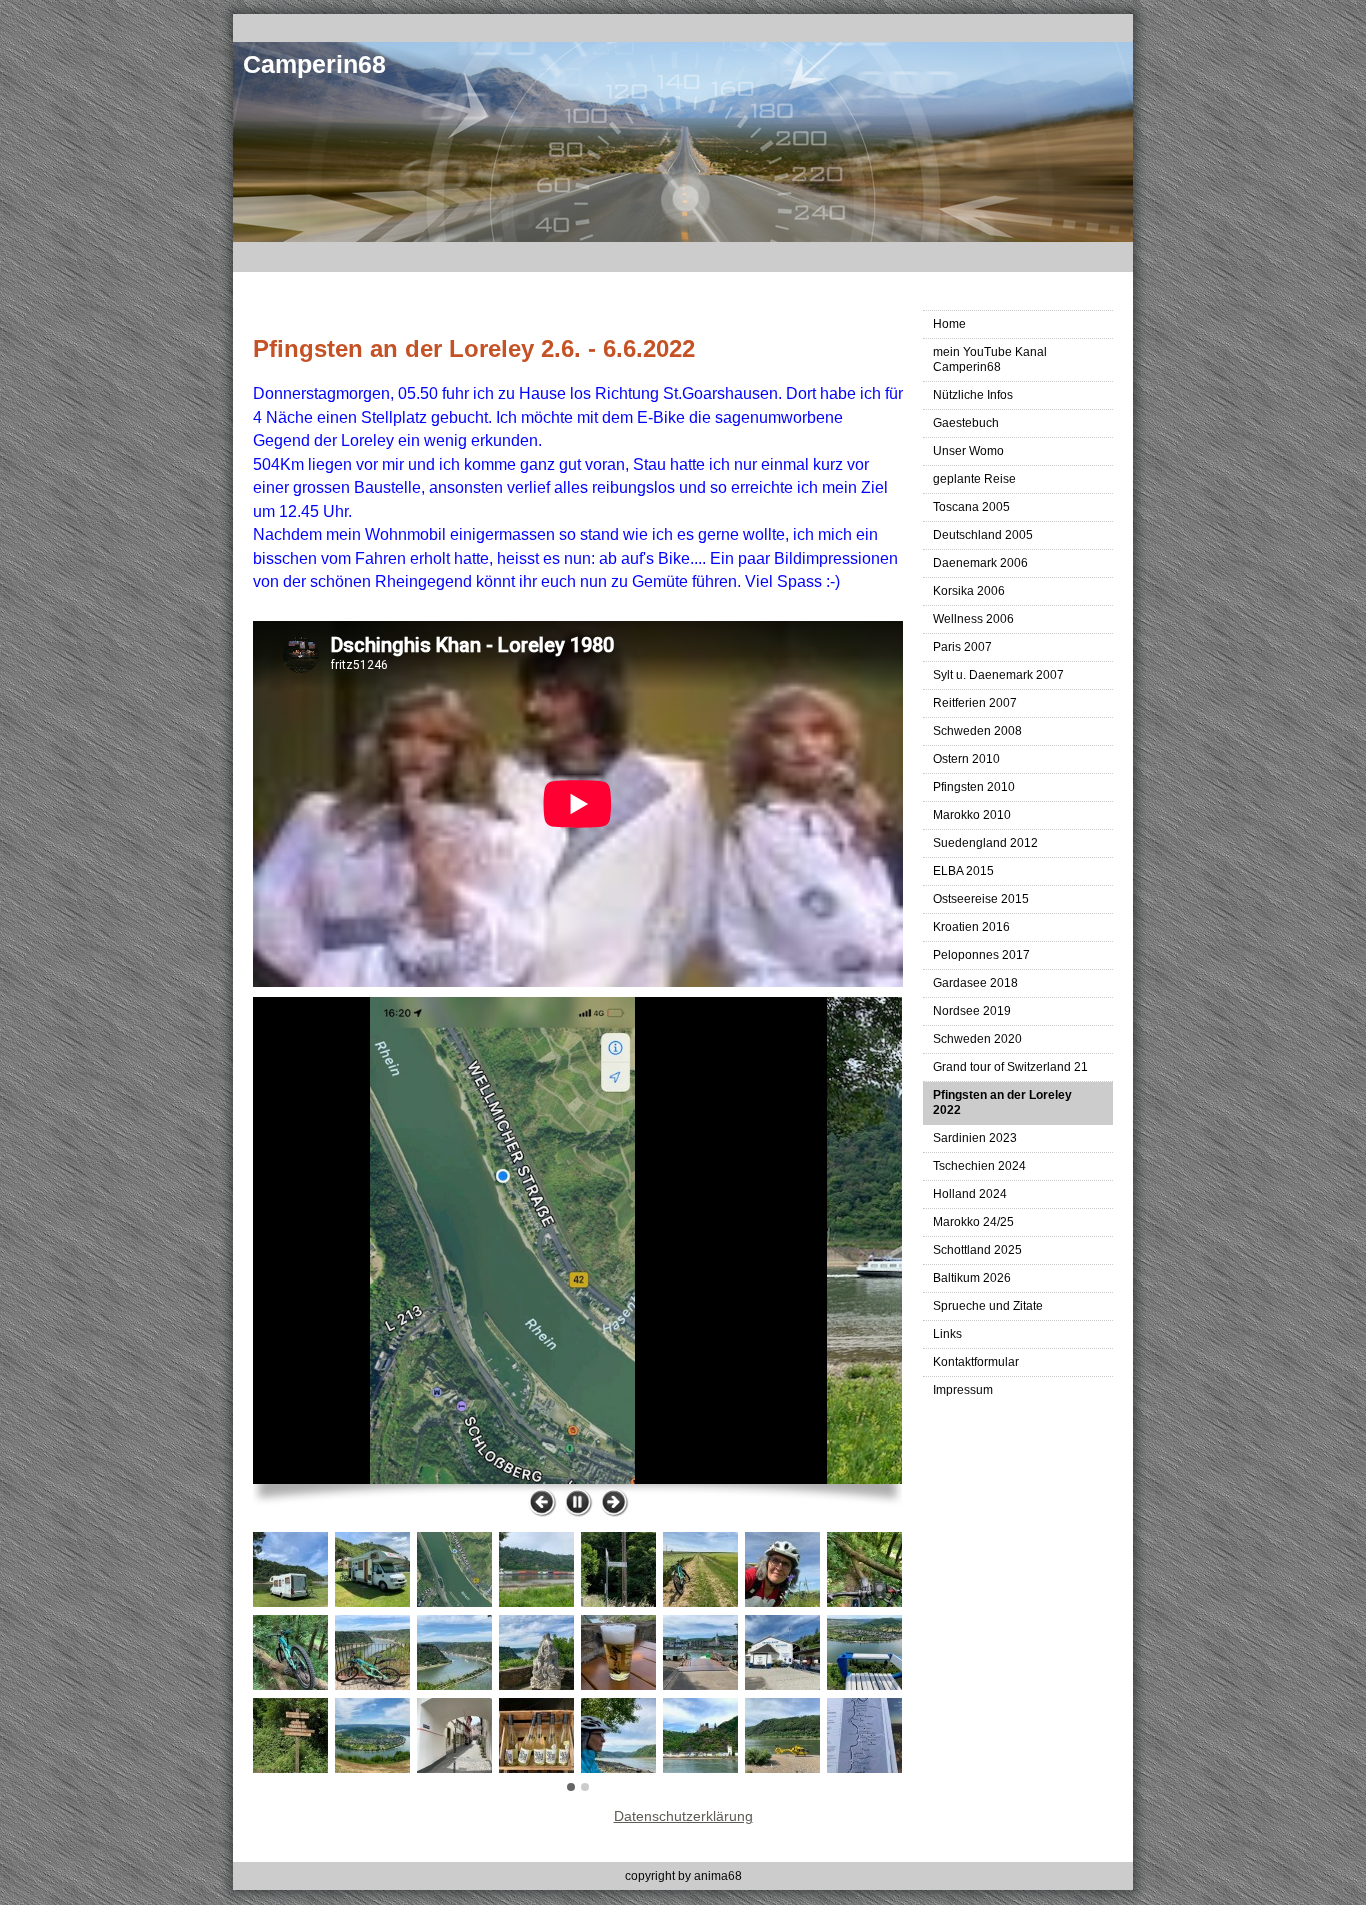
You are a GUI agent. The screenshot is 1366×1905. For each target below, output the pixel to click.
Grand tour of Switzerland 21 (1010, 1067)
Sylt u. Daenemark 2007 (998, 675)
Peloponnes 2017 (981, 955)
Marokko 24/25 (973, 1222)
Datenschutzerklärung (683, 1816)
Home (949, 324)
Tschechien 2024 (979, 1166)
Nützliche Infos (973, 395)
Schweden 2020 (977, 1039)
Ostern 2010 (966, 759)
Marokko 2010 (972, 815)
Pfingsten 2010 (974, 787)
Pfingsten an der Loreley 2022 (1002, 1102)
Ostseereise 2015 (981, 899)
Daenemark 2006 (980, 563)
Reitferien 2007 (975, 703)
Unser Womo (968, 451)
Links (947, 1334)
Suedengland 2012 (985, 843)
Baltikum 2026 (972, 1278)
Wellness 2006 (973, 619)
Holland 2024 (970, 1194)
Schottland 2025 (977, 1250)
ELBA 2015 (963, 871)
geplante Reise (974, 479)
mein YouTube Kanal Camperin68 (990, 359)
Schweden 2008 (977, 731)
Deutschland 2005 (983, 535)
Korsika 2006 (969, 591)
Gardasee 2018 (975, 983)
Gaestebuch (966, 423)
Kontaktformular (976, 1362)
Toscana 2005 (971, 507)
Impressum (963, 1390)
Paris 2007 (962, 647)
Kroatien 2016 (971, 927)
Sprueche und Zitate (988, 1306)
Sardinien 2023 (975, 1138)
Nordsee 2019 (972, 1011)
